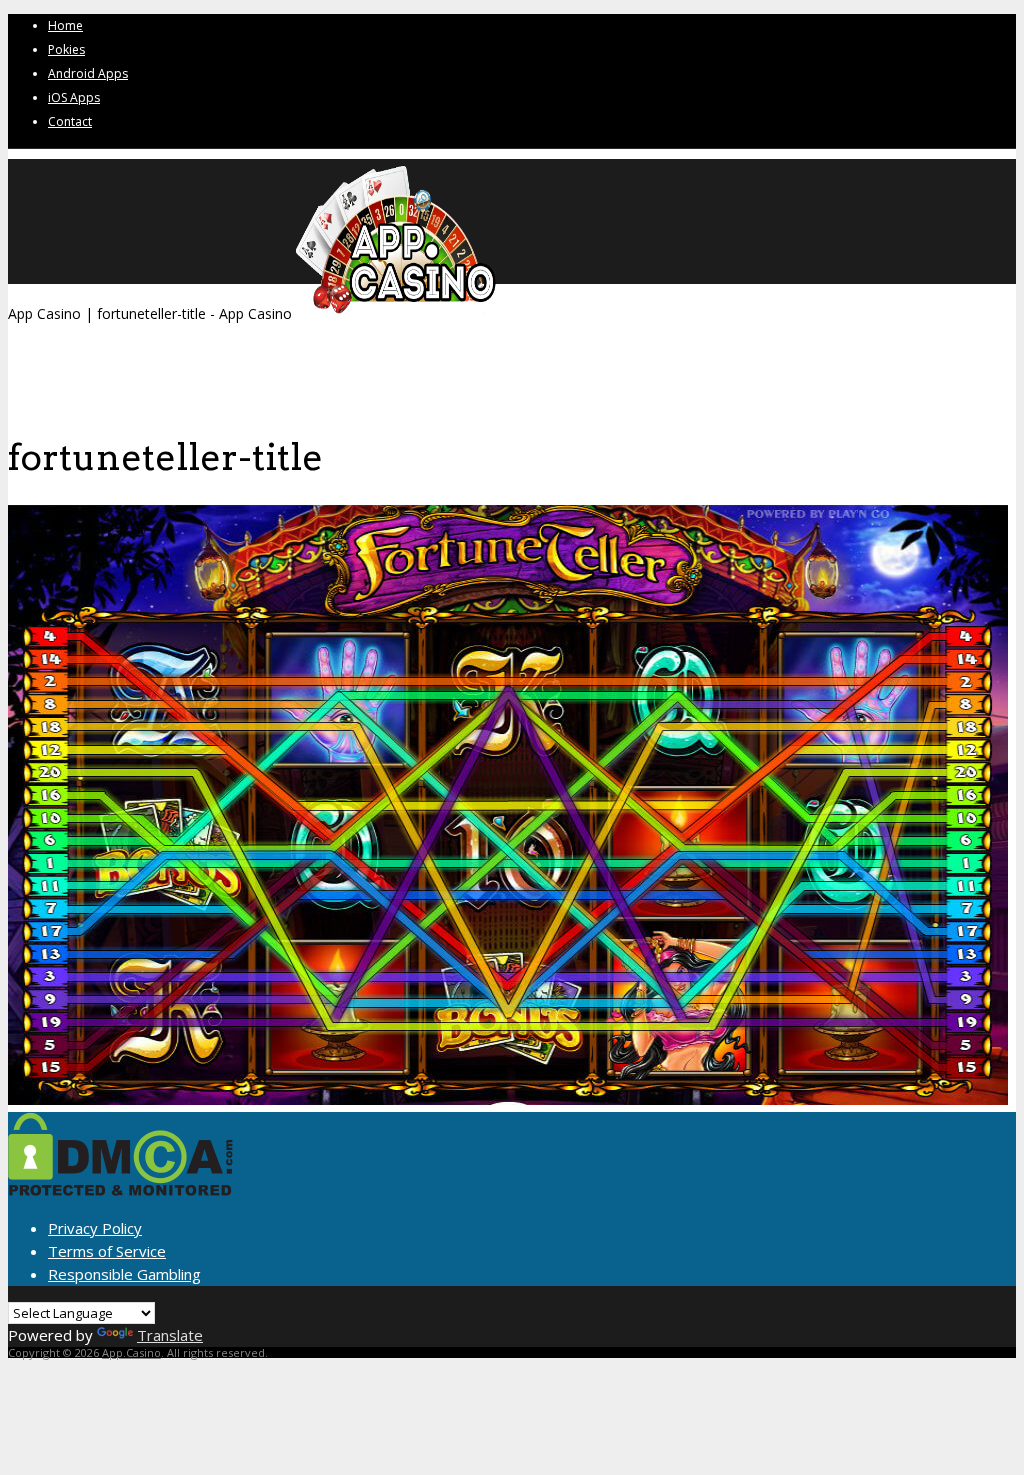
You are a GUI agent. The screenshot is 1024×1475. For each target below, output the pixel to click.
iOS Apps (74, 97)
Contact (70, 121)
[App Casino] (396, 313)
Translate (170, 1335)
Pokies (66, 49)
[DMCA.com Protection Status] (120, 1190)
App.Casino (131, 1352)
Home (65, 25)
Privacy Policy (95, 1228)
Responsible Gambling (124, 1274)
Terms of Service (107, 1251)
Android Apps (88, 73)
